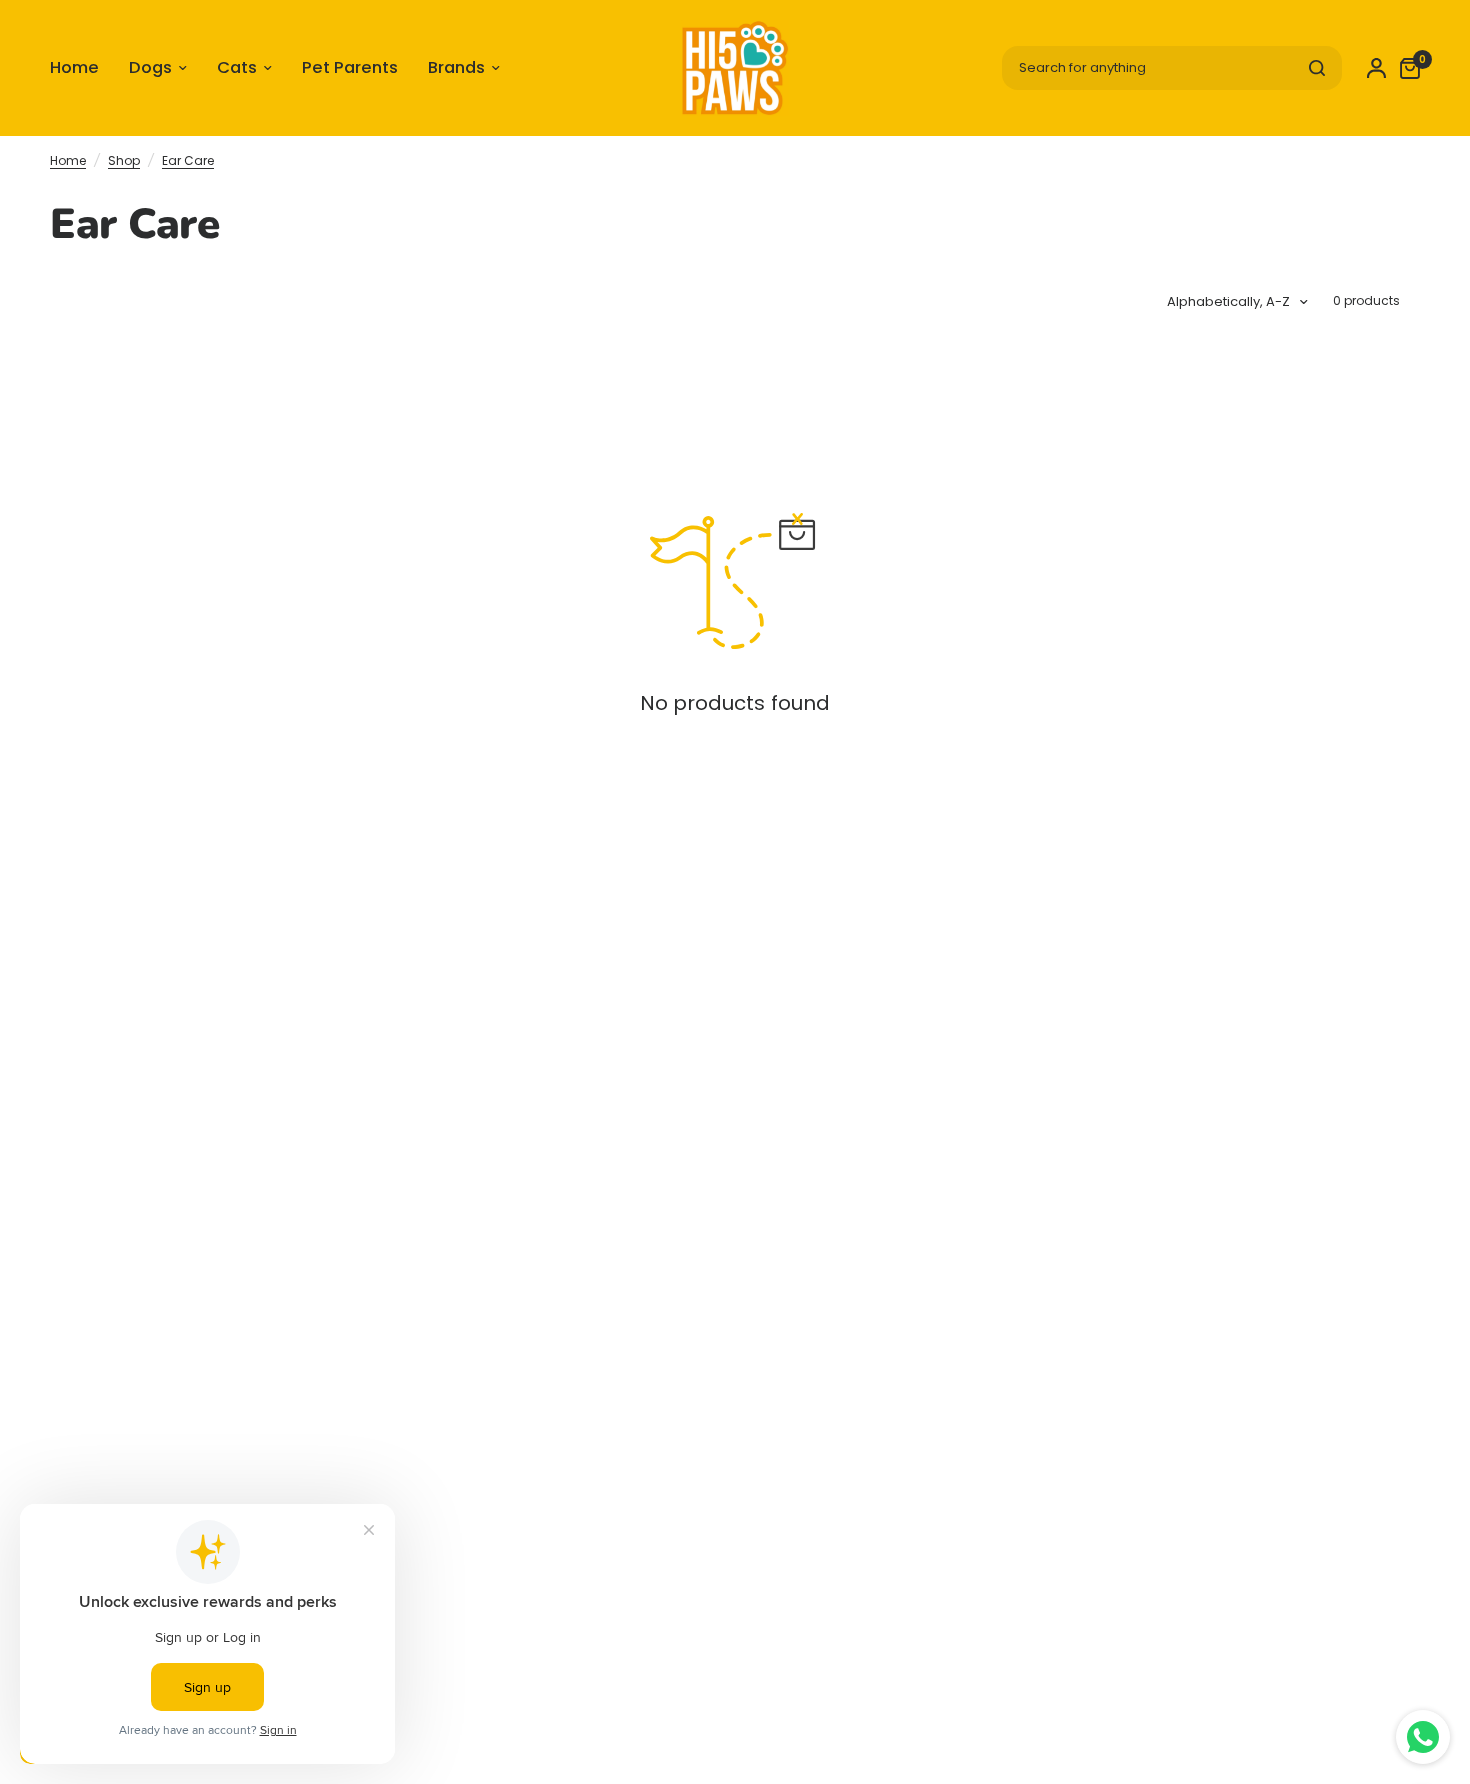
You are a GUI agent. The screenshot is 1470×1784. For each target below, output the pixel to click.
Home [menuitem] (74, 67)
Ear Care (188, 160)
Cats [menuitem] (237, 67)
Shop (124, 160)
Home (68, 160)
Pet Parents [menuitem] (350, 67)
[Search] (1317, 68)
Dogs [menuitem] (150, 67)
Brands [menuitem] (456, 67)
